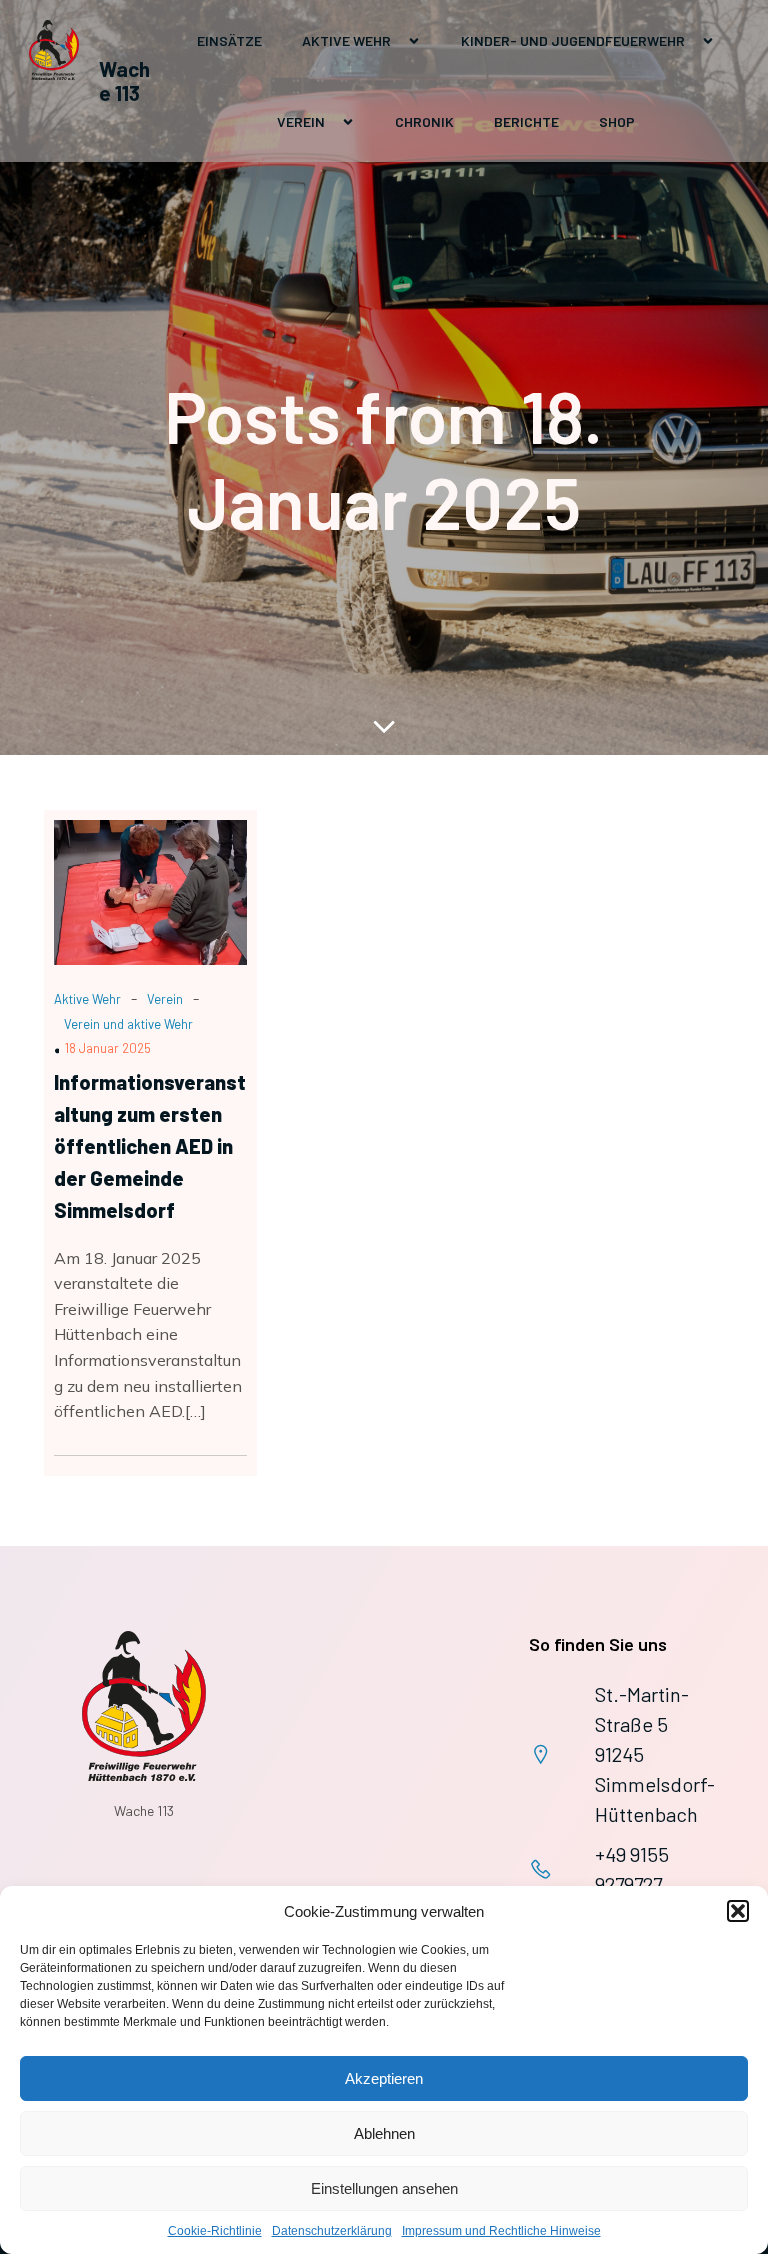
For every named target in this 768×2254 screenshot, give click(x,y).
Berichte (526, 121)
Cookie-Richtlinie (215, 2231)
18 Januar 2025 (108, 1048)
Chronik (424, 121)
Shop (617, 121)
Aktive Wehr (87, 999)
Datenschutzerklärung (332, 2231)
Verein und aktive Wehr (128, 1024)
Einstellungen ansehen (384, 2188)
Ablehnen (384, 2133)
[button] (738, 1911)
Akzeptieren (384, 2078)
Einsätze (229, 40)
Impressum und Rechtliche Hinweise (501, 2231)
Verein (165, 999)
